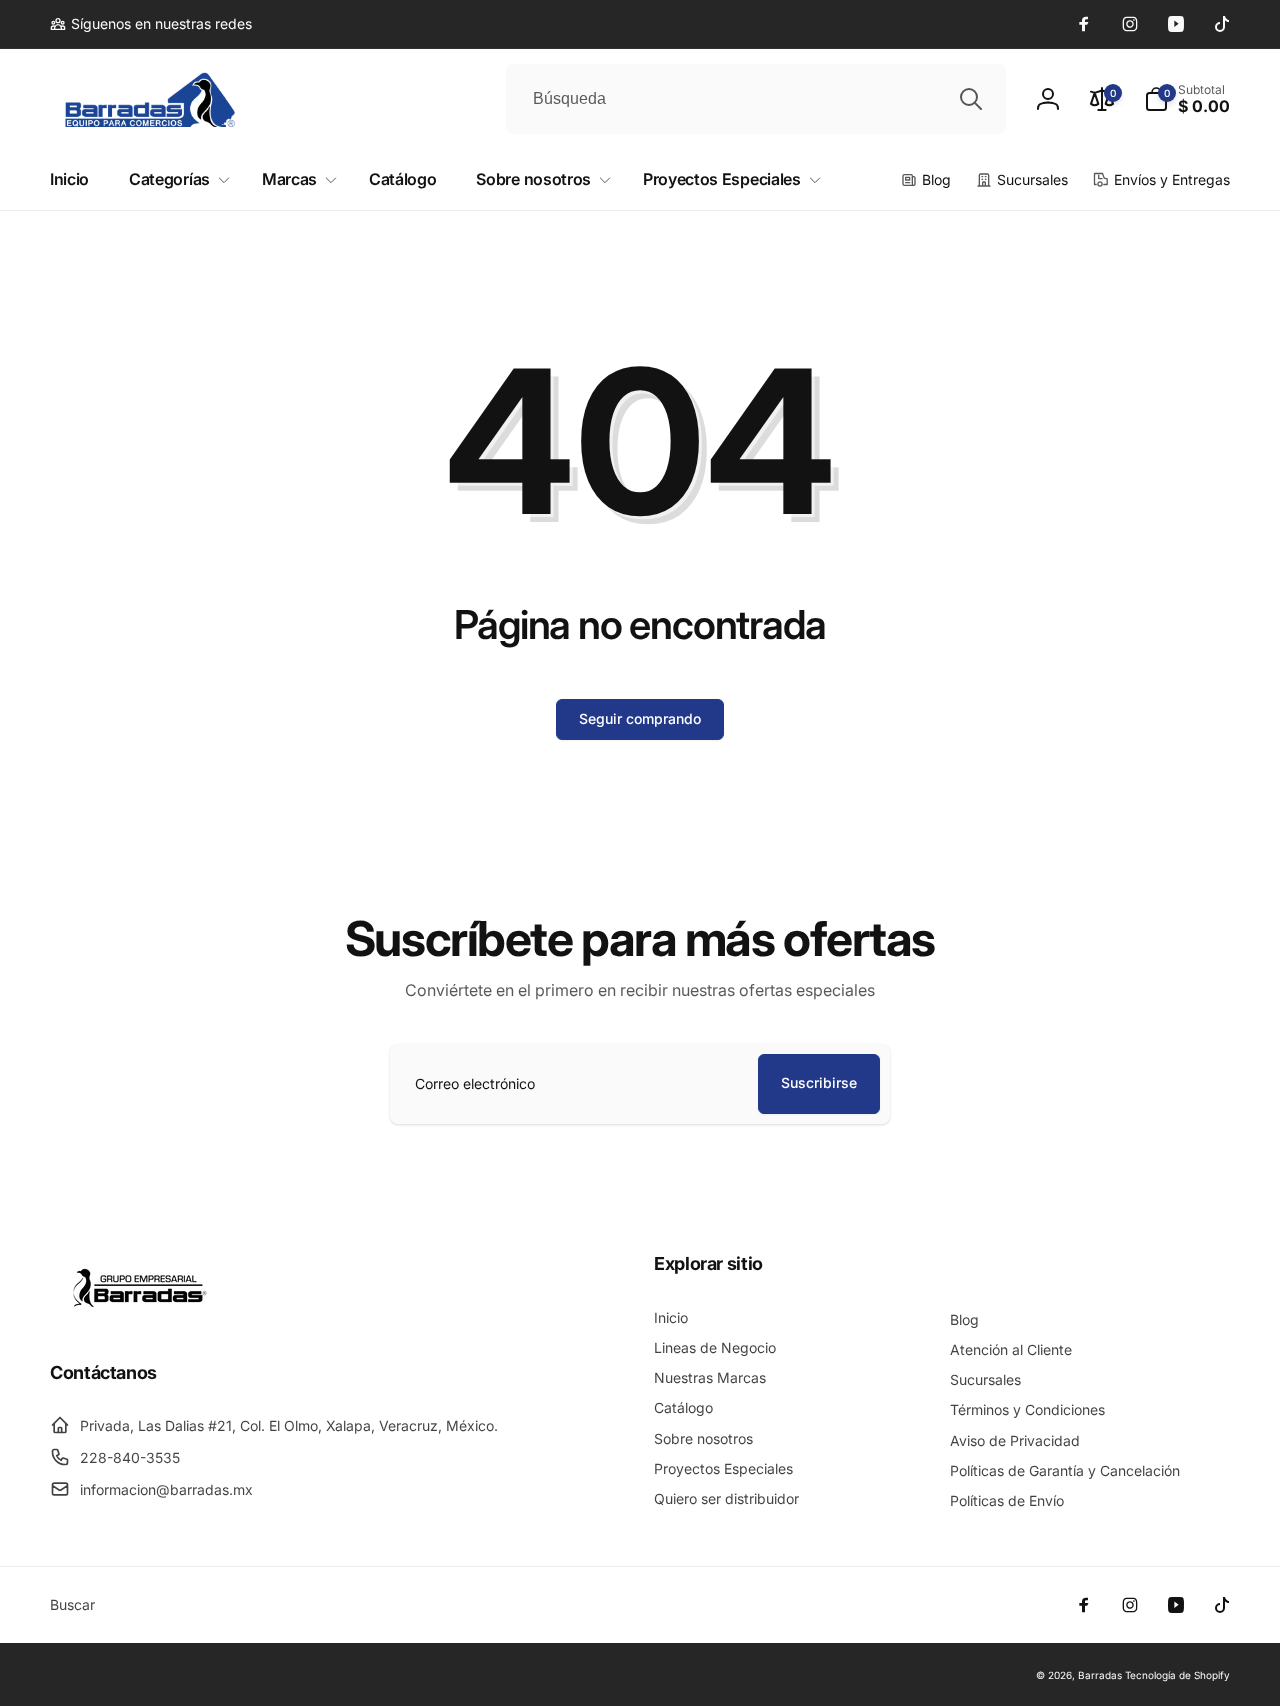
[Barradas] (140, 1318)
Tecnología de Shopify (1177, 1675)
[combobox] (756, 99)
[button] (1187, 99)
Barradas (1100, 1675)
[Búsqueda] (971, 99)
